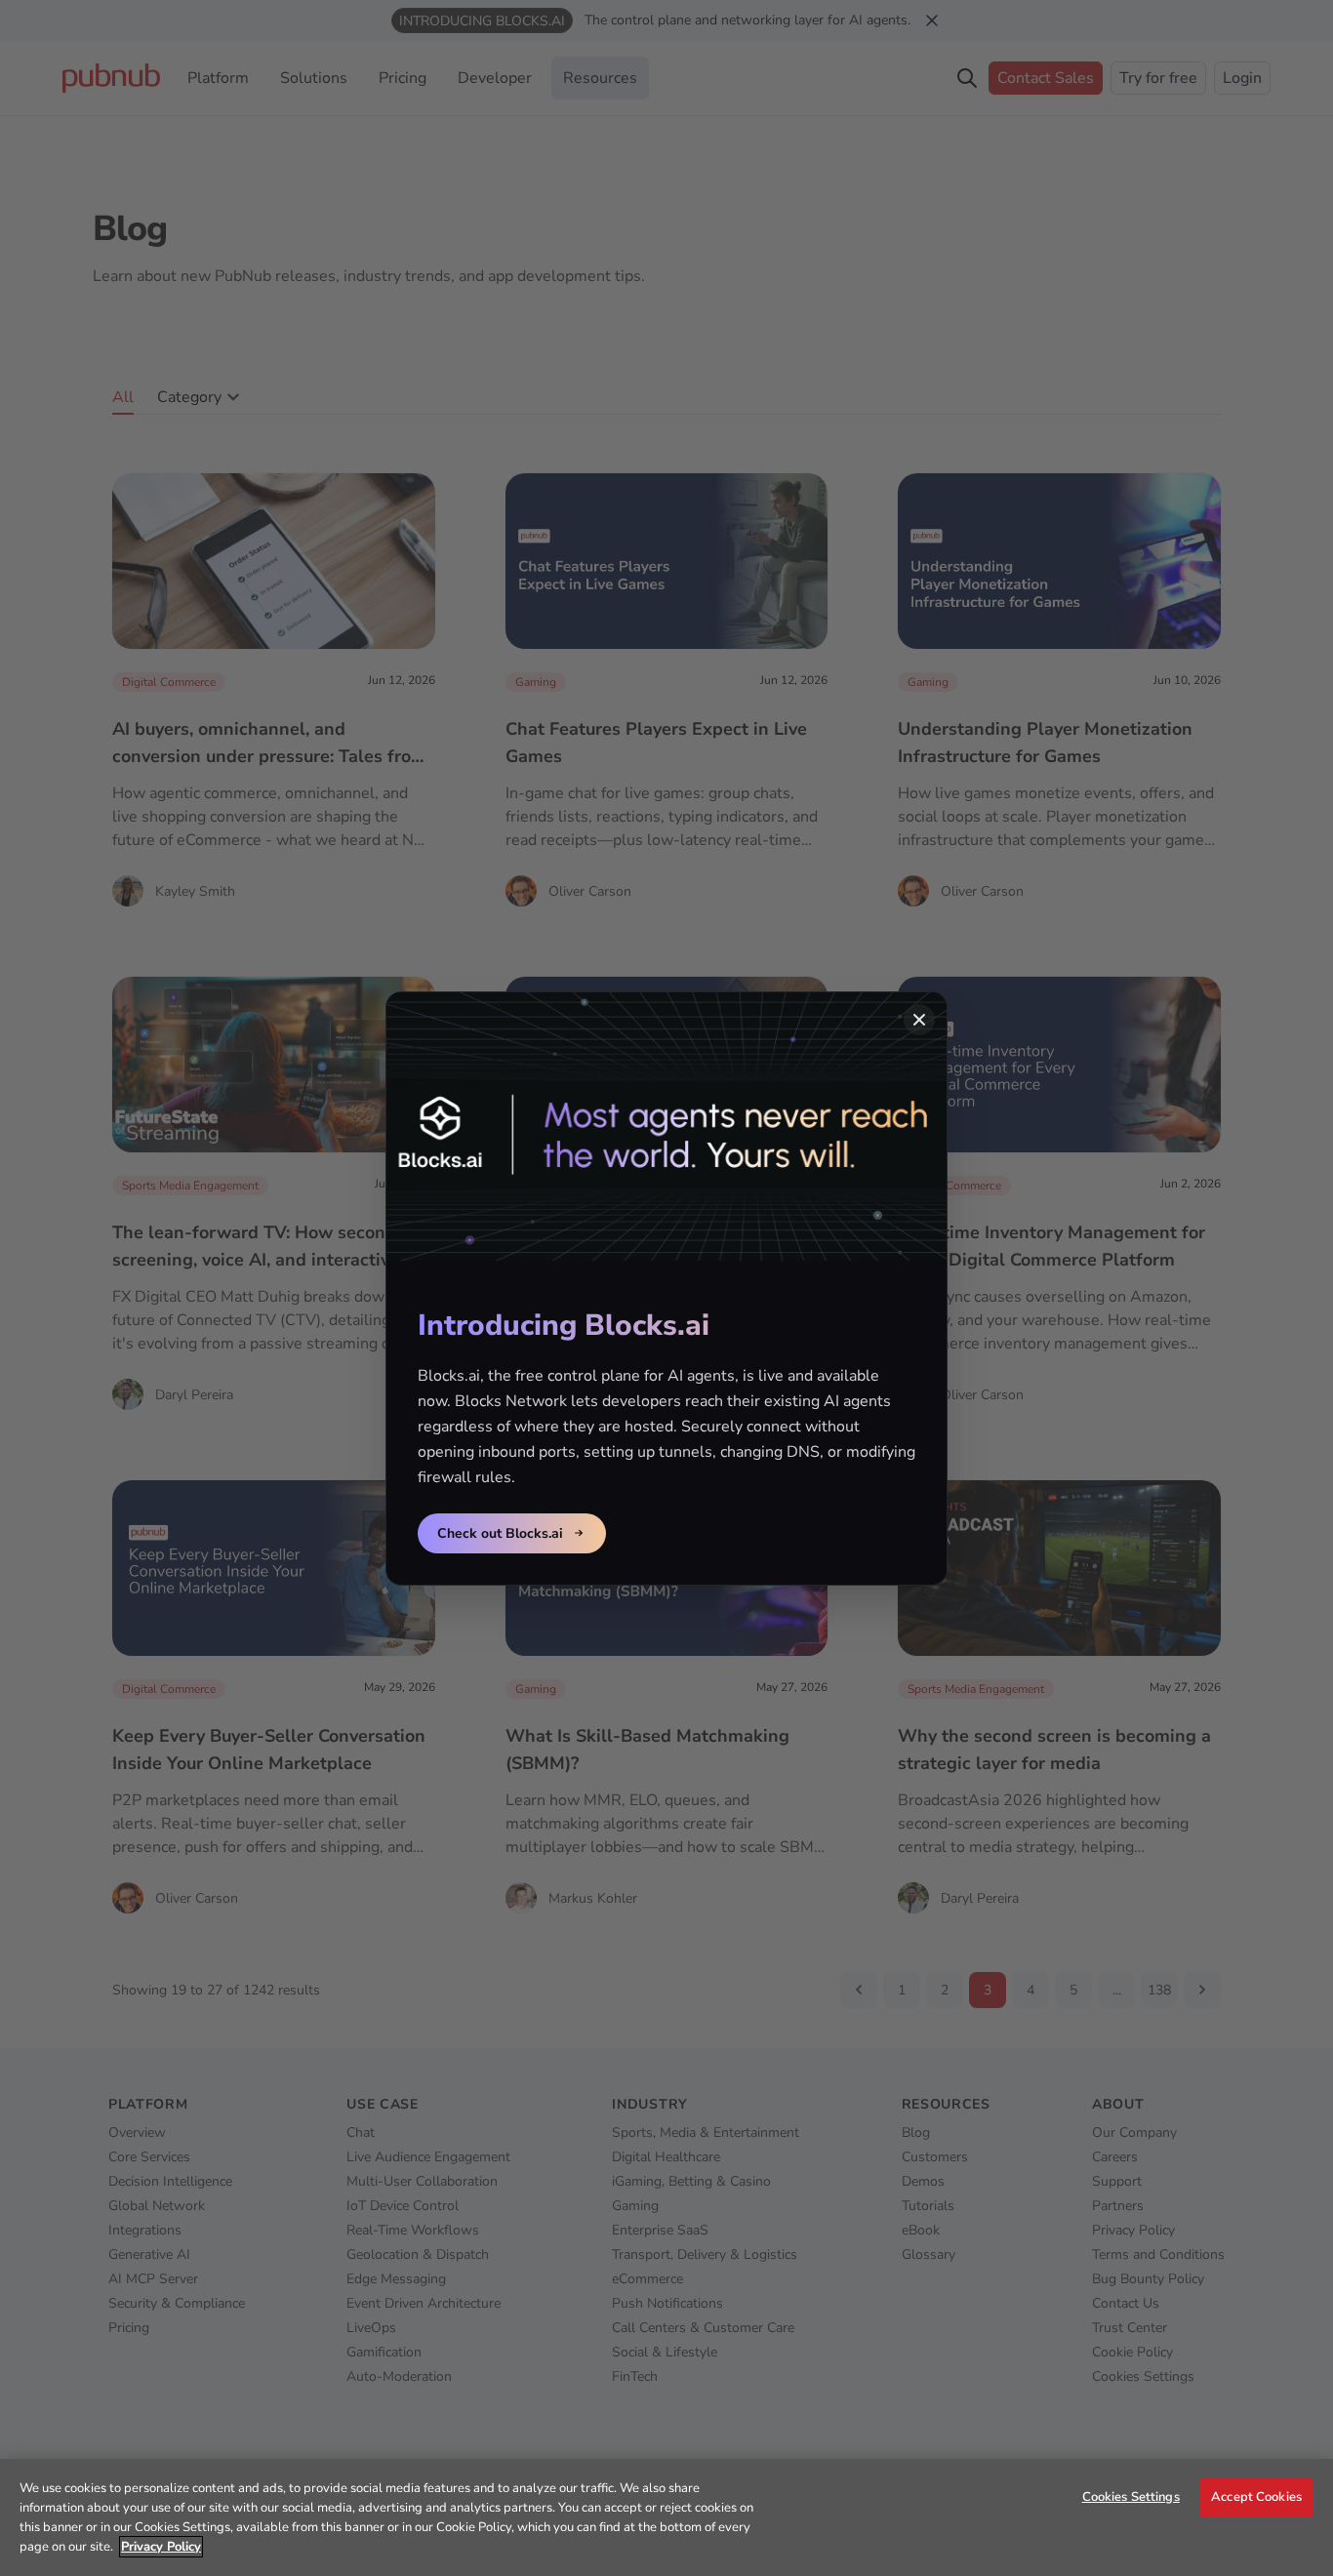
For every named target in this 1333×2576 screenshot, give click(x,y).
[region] (666, 2517)
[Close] (919, 1020)
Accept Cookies (1256, 2497)
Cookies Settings (1131, 2497)
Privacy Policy (161, 2547)
